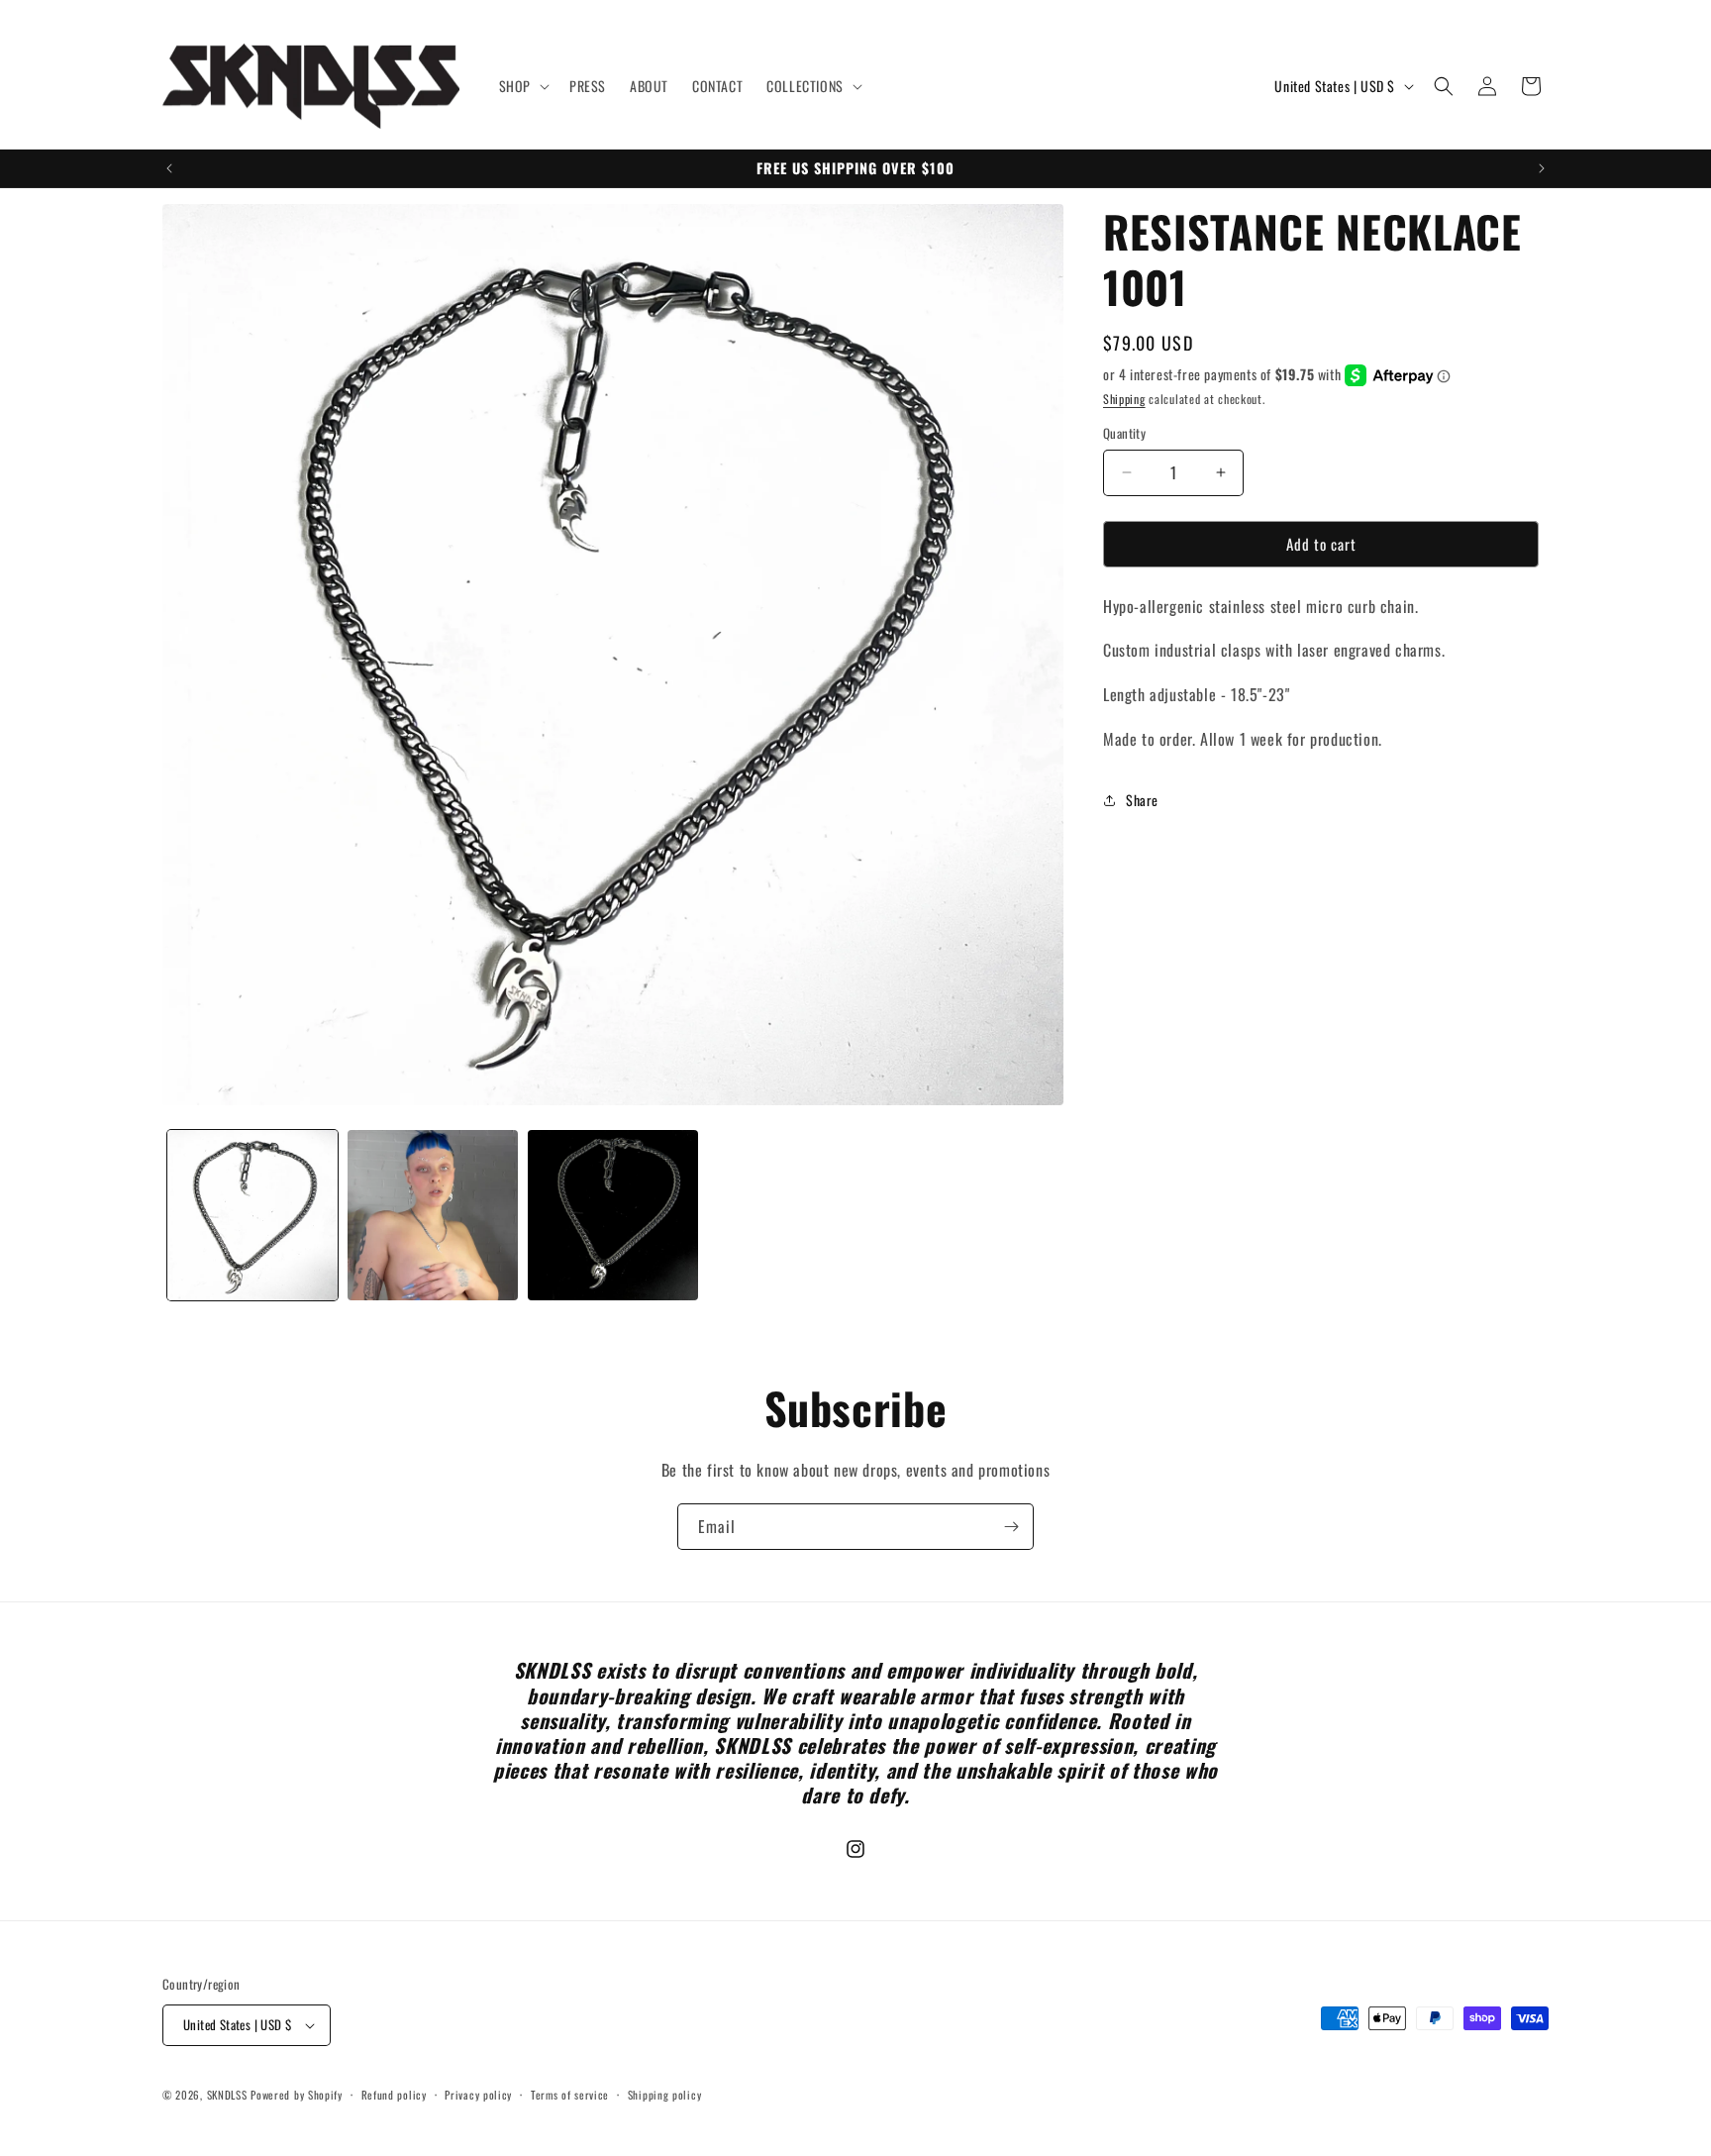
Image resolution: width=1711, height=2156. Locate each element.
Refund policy (394, 2095)
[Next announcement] (1542, 168)
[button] (522, 86)
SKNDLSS (227, 2095)
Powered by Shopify (297, 2095)
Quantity (1124, 433)
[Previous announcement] (169, 168)
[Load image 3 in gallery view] (613, 1215)
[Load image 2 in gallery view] (433, 1215)
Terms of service (570, 2095)
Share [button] (1142, 800)
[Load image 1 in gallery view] (252, 1215)
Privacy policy (478, 2095)
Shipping (1124, 399)
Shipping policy (665, 2095)
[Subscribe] (1011, 1527)
